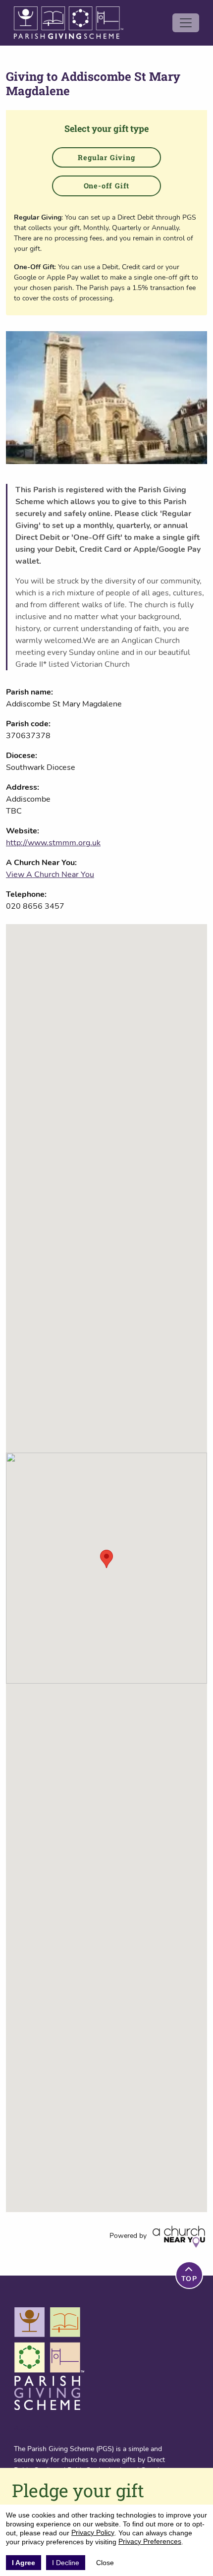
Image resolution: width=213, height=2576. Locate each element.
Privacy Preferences (150, 2541)
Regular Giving (106, 157)
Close (105, 2563)
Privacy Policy (93, 2532)
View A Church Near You (50, 875)
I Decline (66, 2563)
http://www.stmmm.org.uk (53, 843)
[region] (106, 1568)
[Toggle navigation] (186, 23)
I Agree (24, 2563)
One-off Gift (107, 186)
